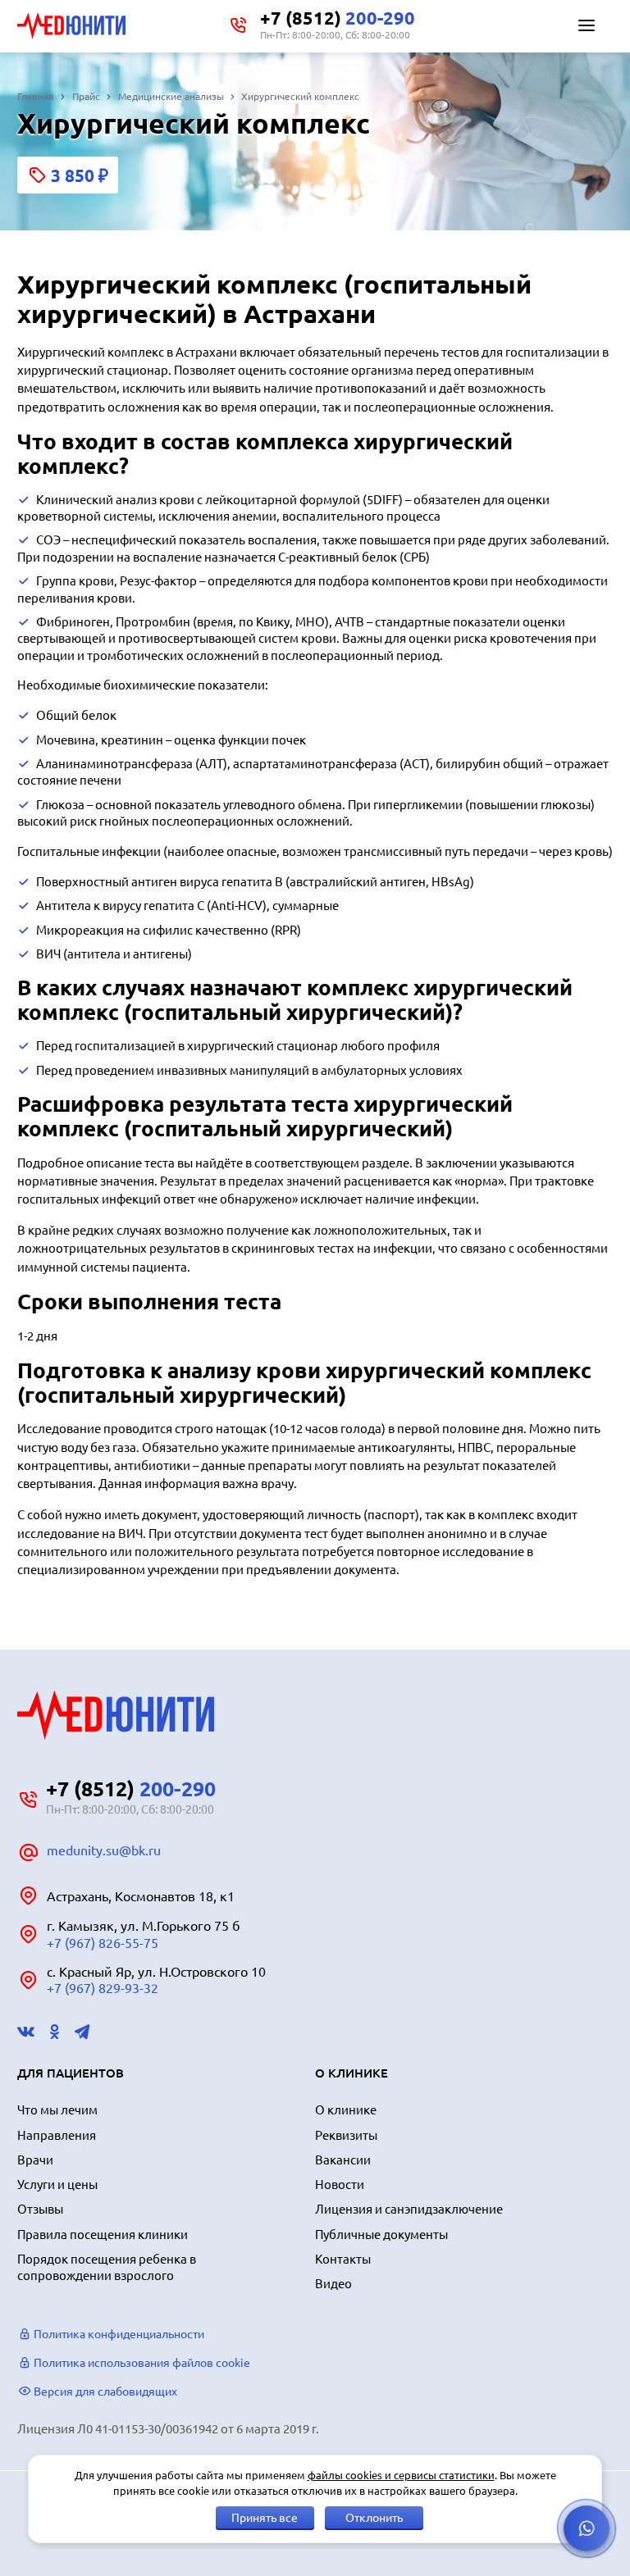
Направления (57, 2135)
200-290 (338, 18)
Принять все (265, 2518)
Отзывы (40, 2209)
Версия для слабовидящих (104, 2392)
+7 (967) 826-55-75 (103, 1943)
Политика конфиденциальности (118, 2334)
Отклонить (374, 2518)
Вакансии (343, 2160)
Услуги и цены (57, 2185)
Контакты (343, 2259)
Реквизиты (346, 2135)
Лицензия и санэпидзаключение (409, 2209)
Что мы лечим (57, 2110)
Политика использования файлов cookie (141, 2363)
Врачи (35, 2160)
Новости (340, 2185)
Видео (333, 2284)
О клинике (346, 2110)
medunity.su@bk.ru (104, 1850)
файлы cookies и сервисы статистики (401, 2475)
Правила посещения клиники (103, 2235)
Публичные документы (381, 2235)
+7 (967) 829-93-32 (103, 1988)
